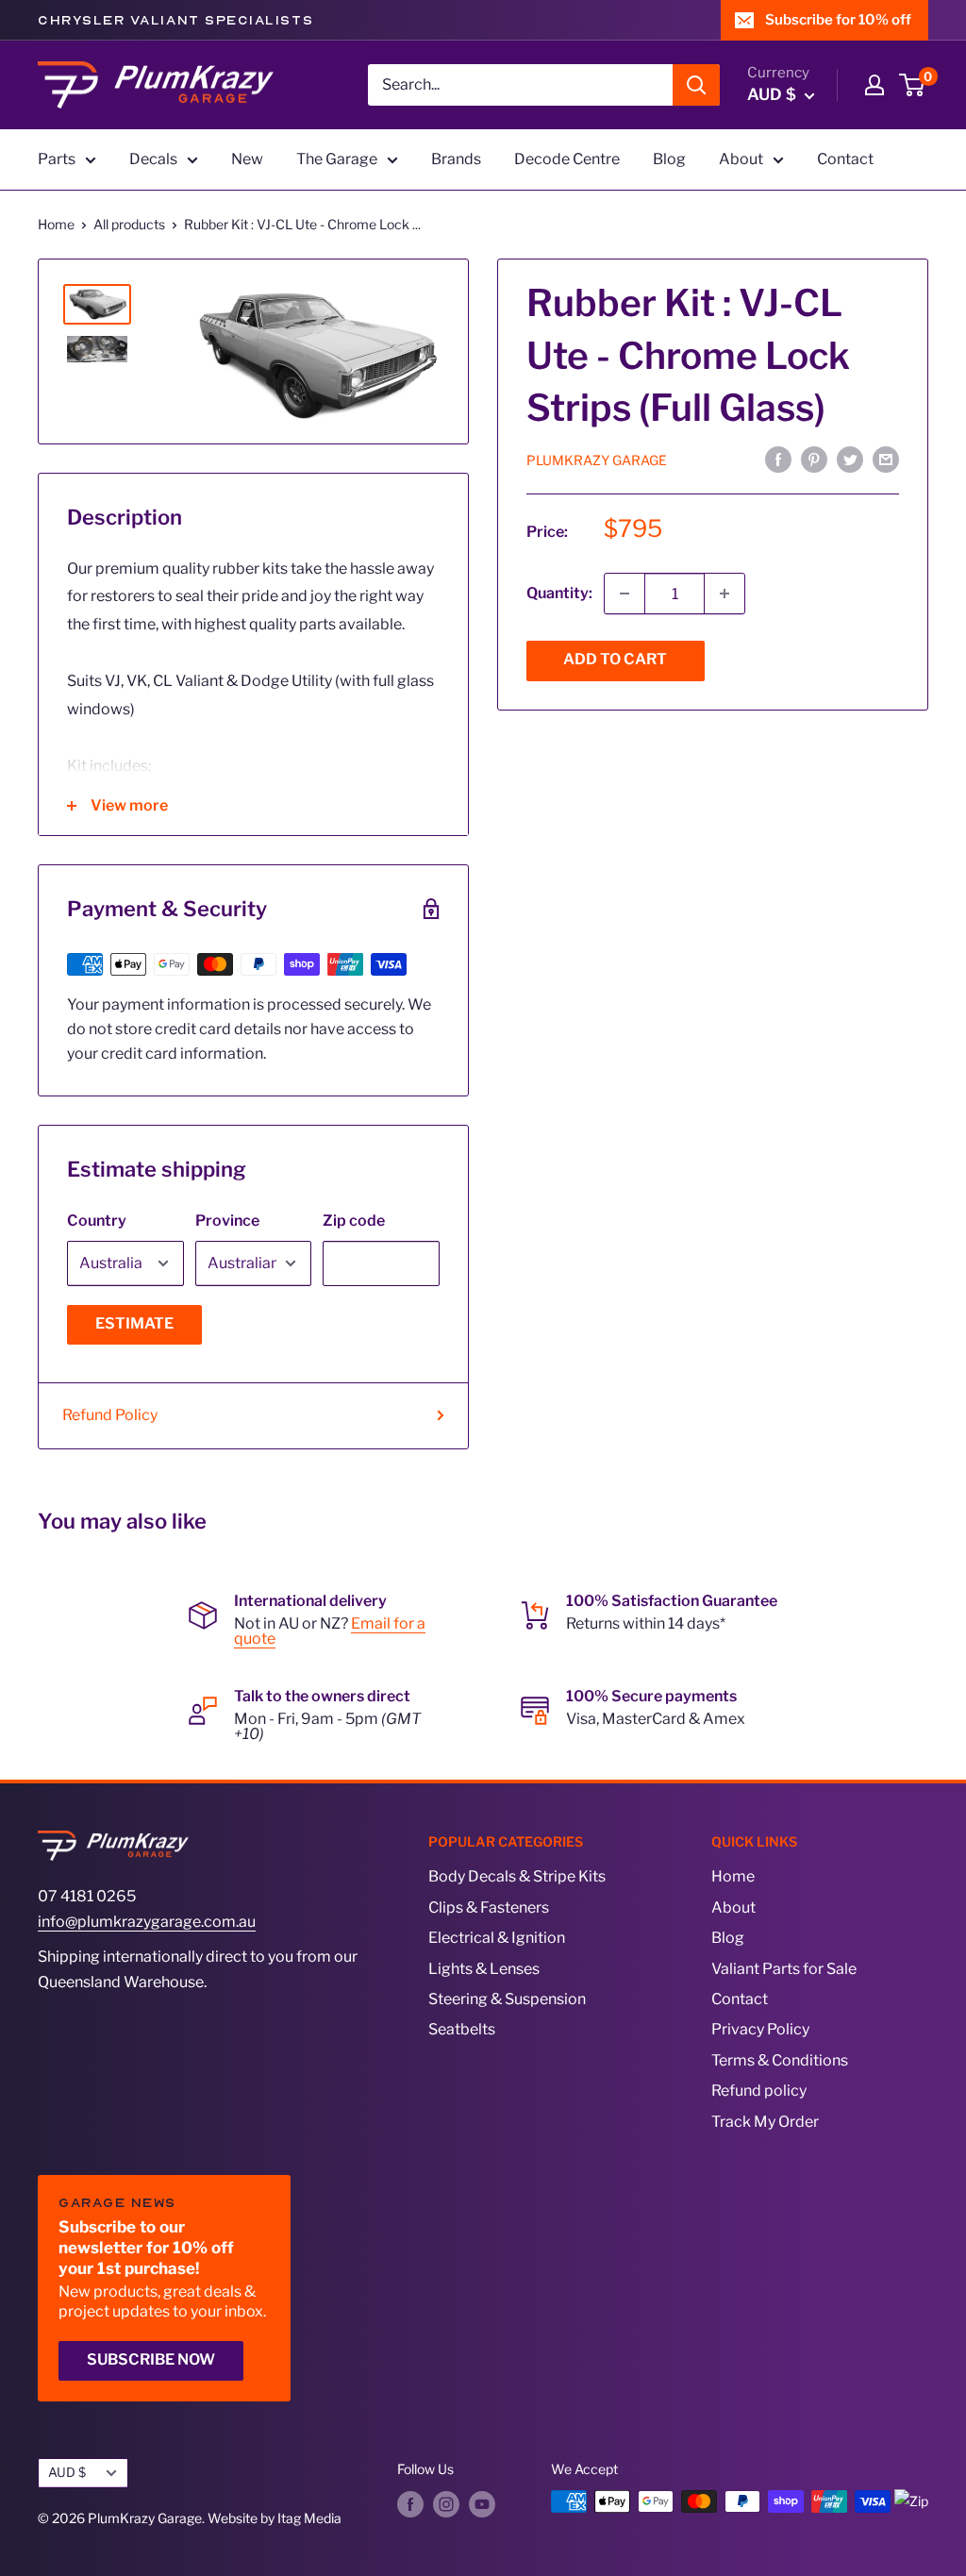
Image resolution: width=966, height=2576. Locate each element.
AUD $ (67, 2472)
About (741, 159)
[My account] (874, 85)
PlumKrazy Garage (597, 460)
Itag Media (309, 2518)
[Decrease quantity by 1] (625, 594)
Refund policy (759, 2091)
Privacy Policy (760, 2029)
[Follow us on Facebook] (410, 2503)
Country (97, 1221)
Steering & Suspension (507, 1999)
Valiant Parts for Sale (784, 1969)
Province (227, 1221)
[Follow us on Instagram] (446, 2503)
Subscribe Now (151, 2359)
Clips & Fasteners (489, 1907)
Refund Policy (110, 1415)
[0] (913, 85)
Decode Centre (567, 159)
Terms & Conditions (780, 2060)
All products (129, 224)
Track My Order (765, 2122)
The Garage (337, 159)
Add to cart (615, 659)
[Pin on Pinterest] (814, 460)
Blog (669, 159)
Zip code (354, 1221)
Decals (153, 159)
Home (56, 224)
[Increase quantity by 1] (724, 594)
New (247, 159)
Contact (845, 159)
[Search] (696, 85)
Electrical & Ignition (497, 1938)
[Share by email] (886, 460)
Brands (456, 159)
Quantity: (559, 593)
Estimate (134, 1323)
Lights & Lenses (484, 1969)
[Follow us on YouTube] (482, 2503)
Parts (57, 159)
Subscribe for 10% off (838, 20)
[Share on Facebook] (778, 460)
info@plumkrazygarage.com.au (147, 1922)
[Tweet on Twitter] (850, 460)
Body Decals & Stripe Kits (517, 1876)
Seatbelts (462, 2029)
